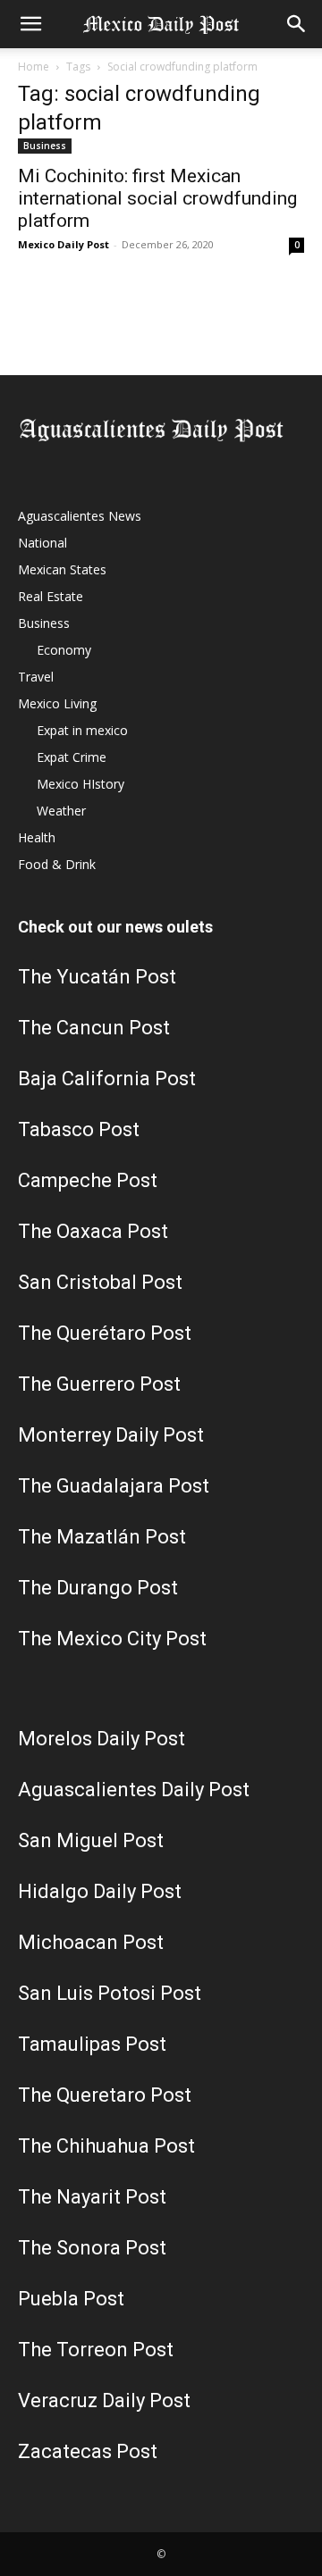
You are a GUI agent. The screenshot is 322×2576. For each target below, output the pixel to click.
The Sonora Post (92, 2248)
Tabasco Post (79, 1129)
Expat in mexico (82, 730)
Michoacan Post (91, 1942)
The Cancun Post (94, 1028)
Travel (36, 677)
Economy (64, 650)
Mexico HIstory (80, 784)
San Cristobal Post (100, 1282)
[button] (30, 24)
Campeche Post (88, 1180)
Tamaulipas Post (92, 2044)
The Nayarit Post (92, 2197)
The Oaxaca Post (93, 1231)
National (42, 543)
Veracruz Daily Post (104, 2400)
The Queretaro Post (105, 2095)
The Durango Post (98, 1588)
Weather (61, 811)
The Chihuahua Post (106, 2146)
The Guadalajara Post (114, 1486)
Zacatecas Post (88, 2451)
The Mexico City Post (112, 1639)
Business (45, 146)
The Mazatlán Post (102, 1537)
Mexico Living (57, 703)
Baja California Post (107, 1079)
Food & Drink (57, 864)
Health (37, 837)
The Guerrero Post (99, 1384)
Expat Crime (72, 757)
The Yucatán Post (97, 977)
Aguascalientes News (80, 516)
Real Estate (51, 596)
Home (34, 67)
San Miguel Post (91, 1840)
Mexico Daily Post (64, 244)
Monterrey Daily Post (111, 1435)
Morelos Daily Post (102, 1739)
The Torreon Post (96, 2350)
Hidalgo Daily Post (100, 1891)
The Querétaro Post (105, 1333)
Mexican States (62, 569)
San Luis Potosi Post (110, 1993)
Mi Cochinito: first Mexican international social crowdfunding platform (157, 198)
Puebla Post (71, 2299)
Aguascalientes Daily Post (134, 1790)
